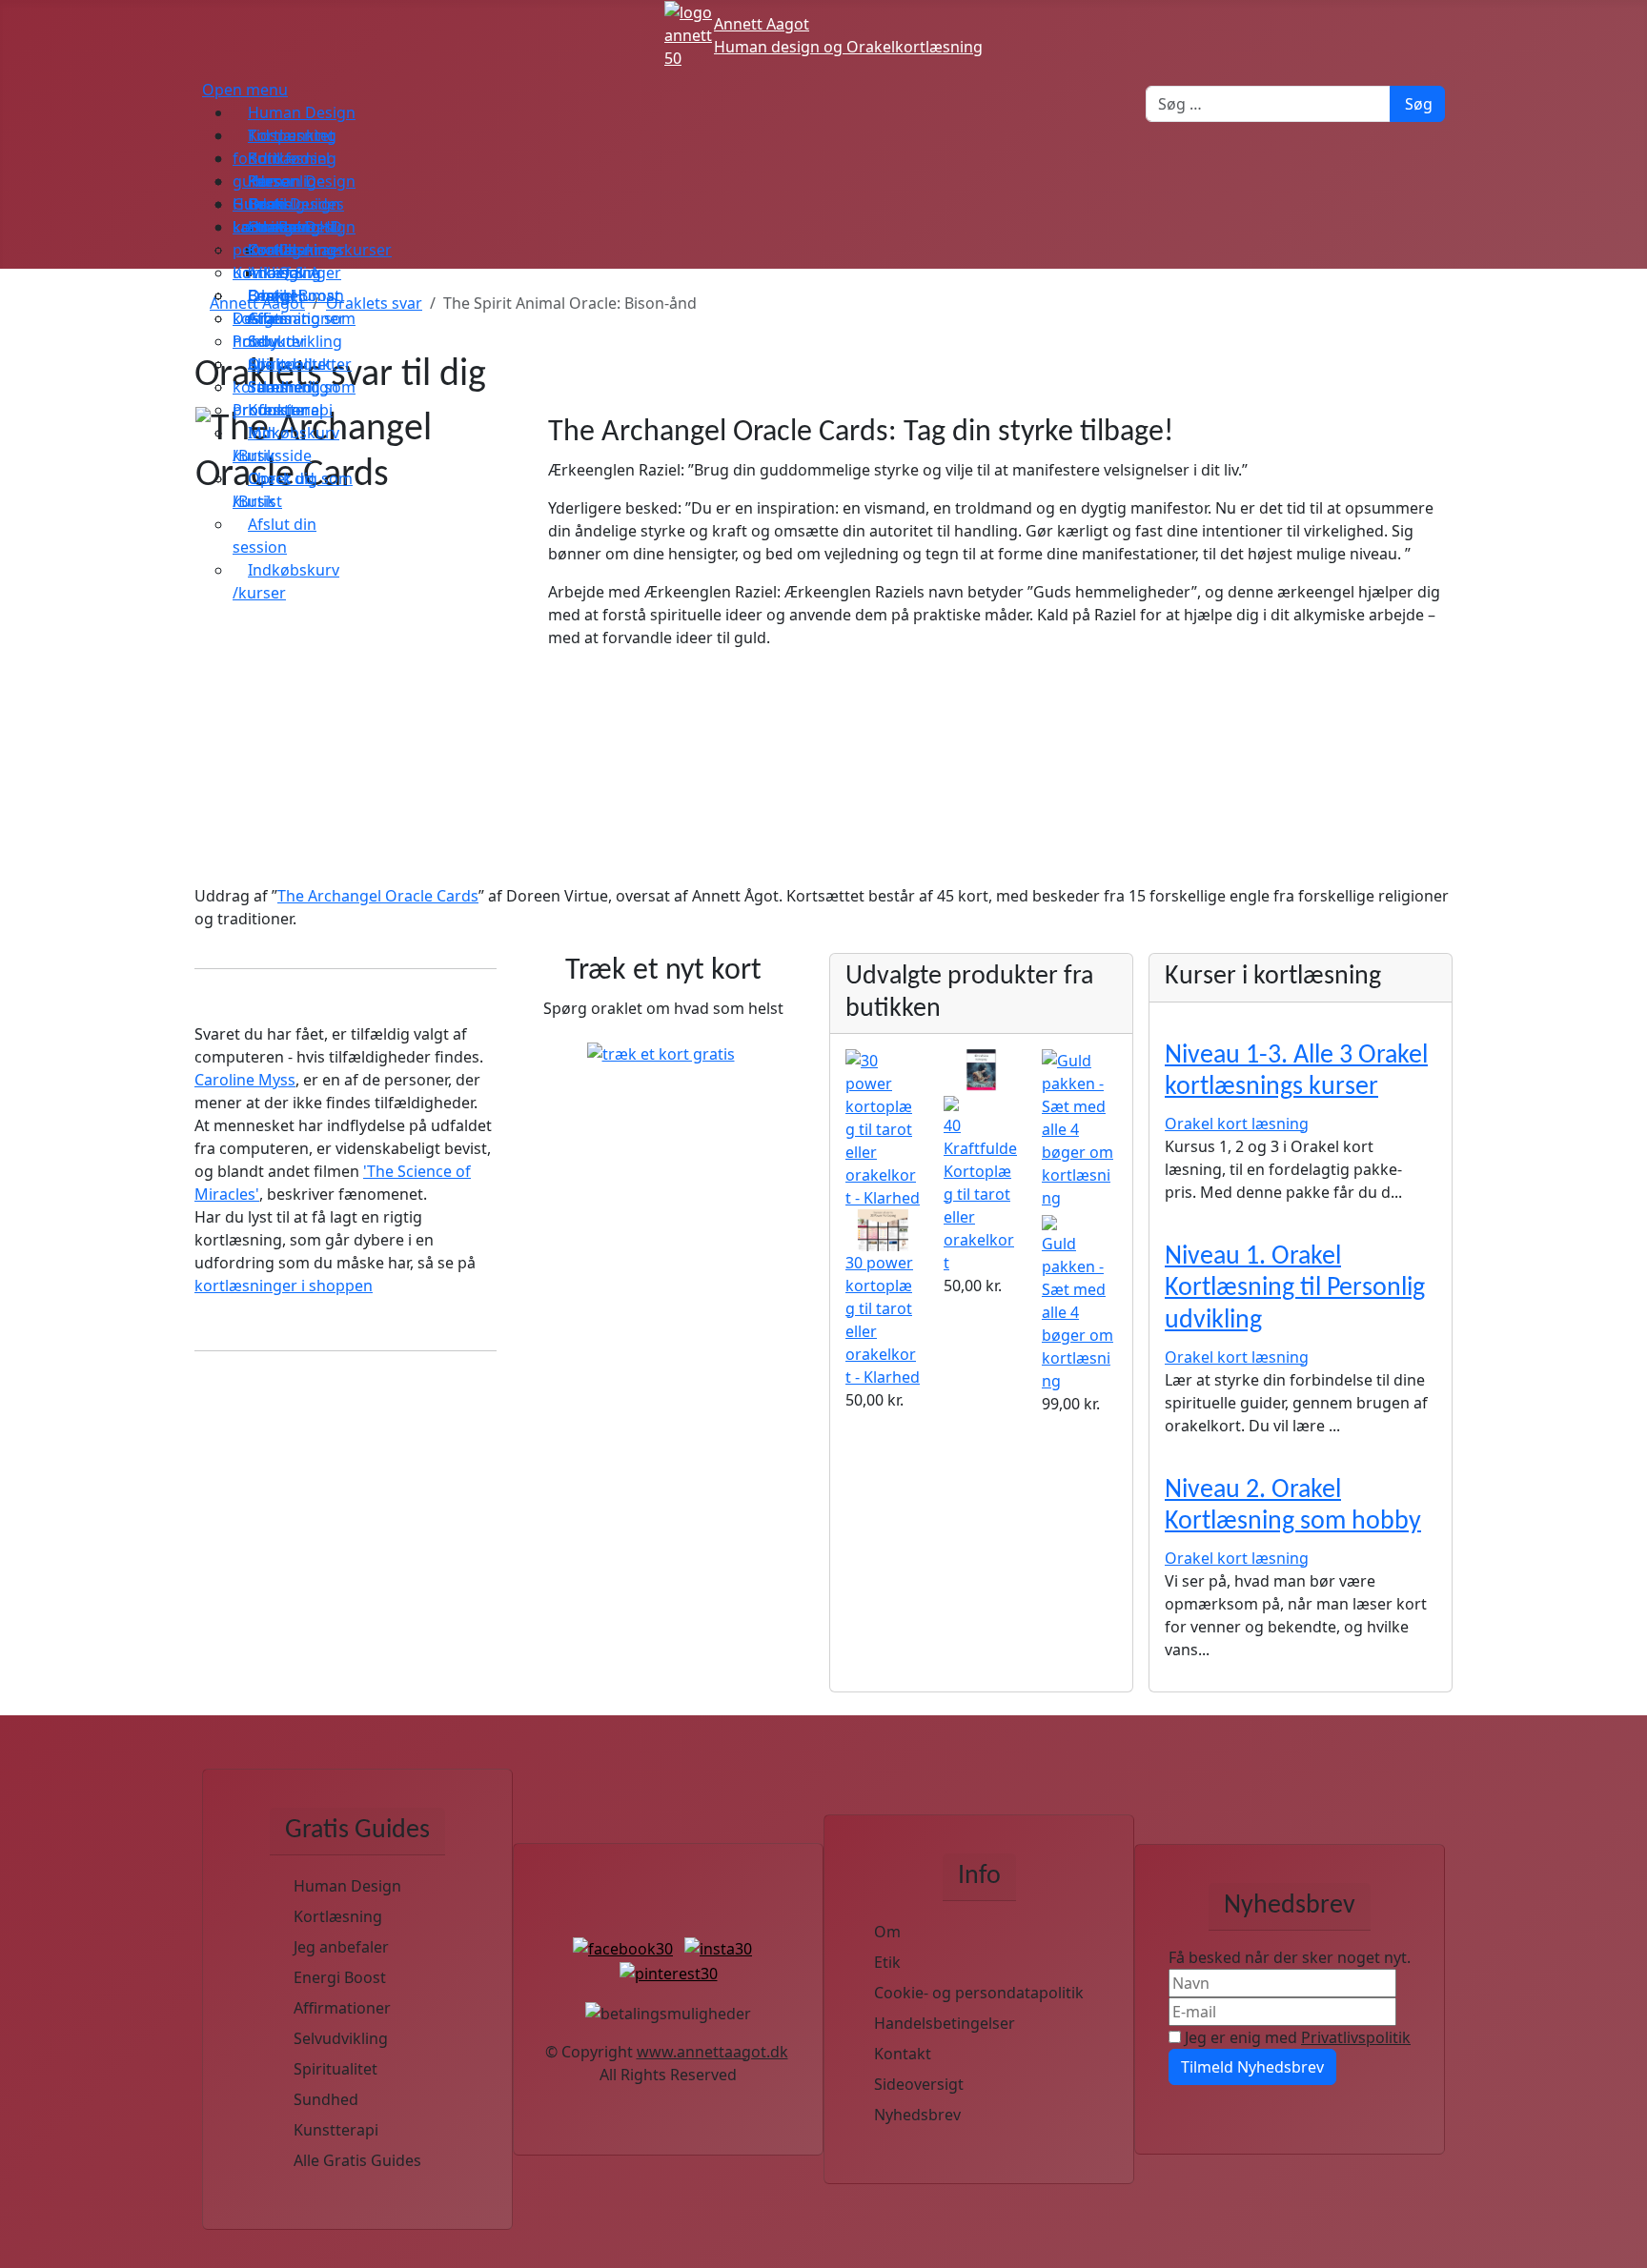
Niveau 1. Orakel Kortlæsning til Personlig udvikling (1295, 1289)
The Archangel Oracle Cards (378, 896)
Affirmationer (342, 2008)
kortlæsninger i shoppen (284, 1286)
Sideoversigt (919, 2084)
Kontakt (903, 2054)
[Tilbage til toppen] (1623, 2244)
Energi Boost (340, 1977)
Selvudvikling (341, 2038)
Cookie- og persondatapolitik (979, 1993)
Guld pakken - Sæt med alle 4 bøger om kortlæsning (1078, 1312)
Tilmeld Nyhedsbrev (1252, 2067)
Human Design (347, 1886)
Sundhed (326, 2099)
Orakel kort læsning (1237, 1124)
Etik (887, 1962)
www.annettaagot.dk (712, 2052)
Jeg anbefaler (341, 1947)
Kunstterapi (336, 2130)
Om (887, 1932)
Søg (1419, 104)
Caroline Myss (245, 1080)
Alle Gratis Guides (357, 2160)
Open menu (245, 90)
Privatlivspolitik (1356, 2037)
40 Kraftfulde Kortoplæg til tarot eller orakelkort (980, 1194)
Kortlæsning (338, 1916)
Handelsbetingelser (945, 2023)
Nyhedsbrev (917, 2115)
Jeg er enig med (1296, 2037)
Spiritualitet (335, 2069)
